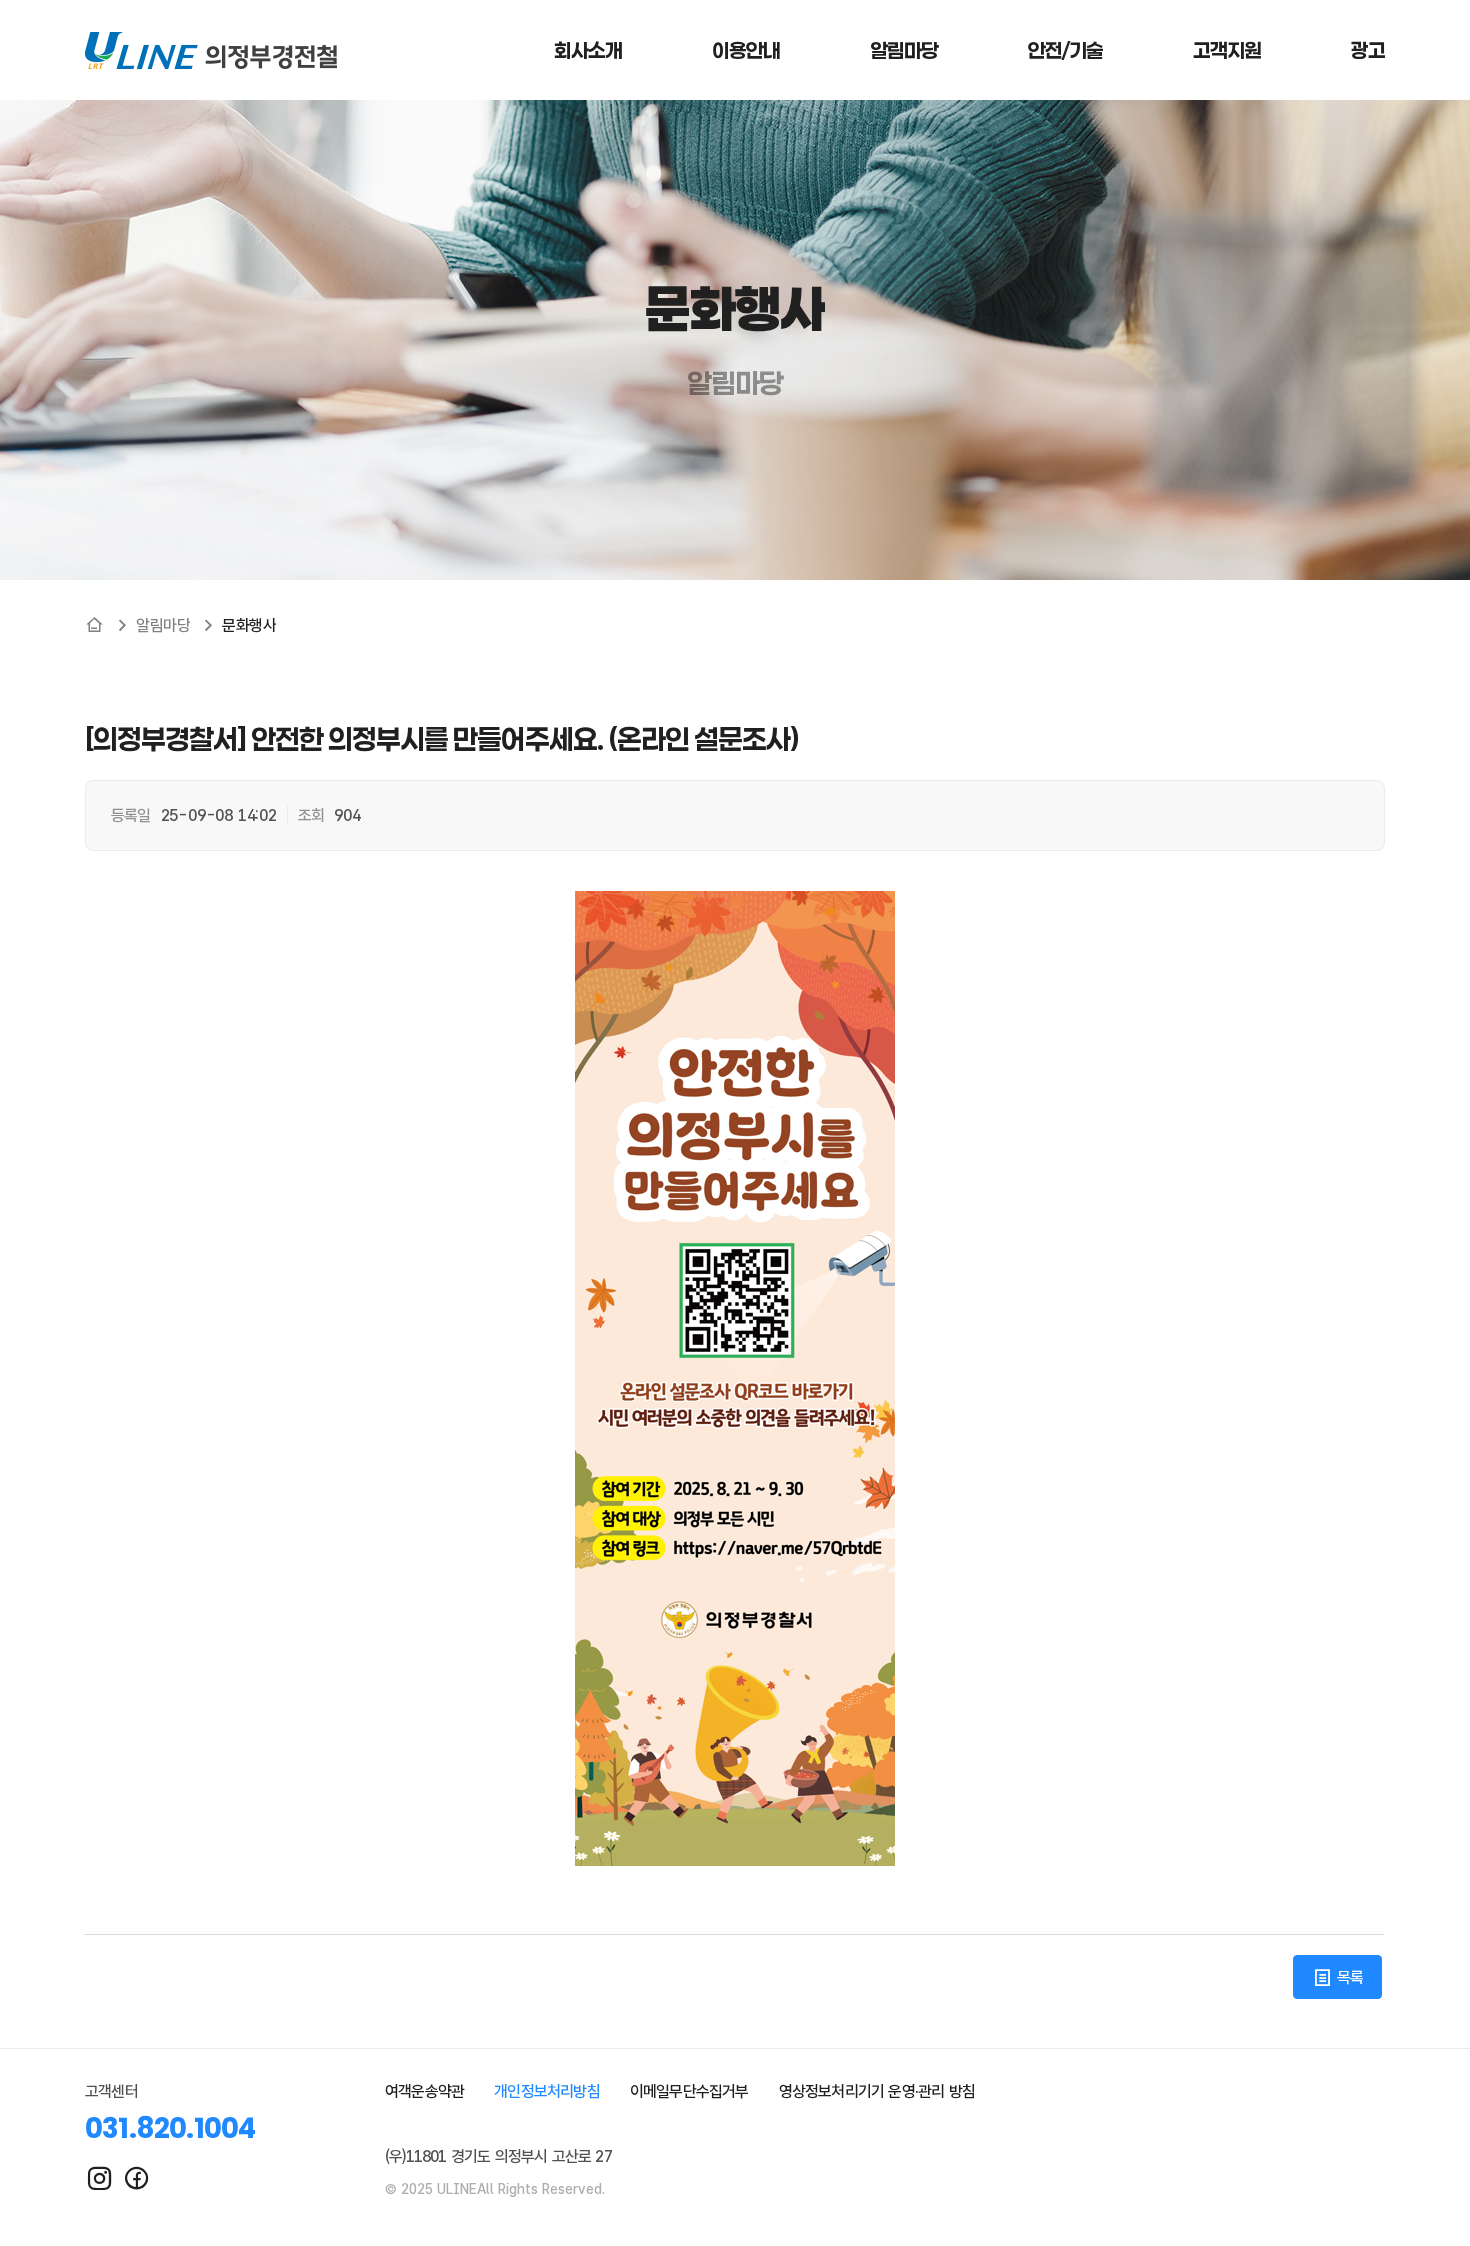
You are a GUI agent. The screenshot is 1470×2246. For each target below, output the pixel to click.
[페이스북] (136, 2178)
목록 (1347, 1977)
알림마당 (163, 625)
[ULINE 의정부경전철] (211, 50)
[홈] (94, 625)
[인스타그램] (99, 2178)
